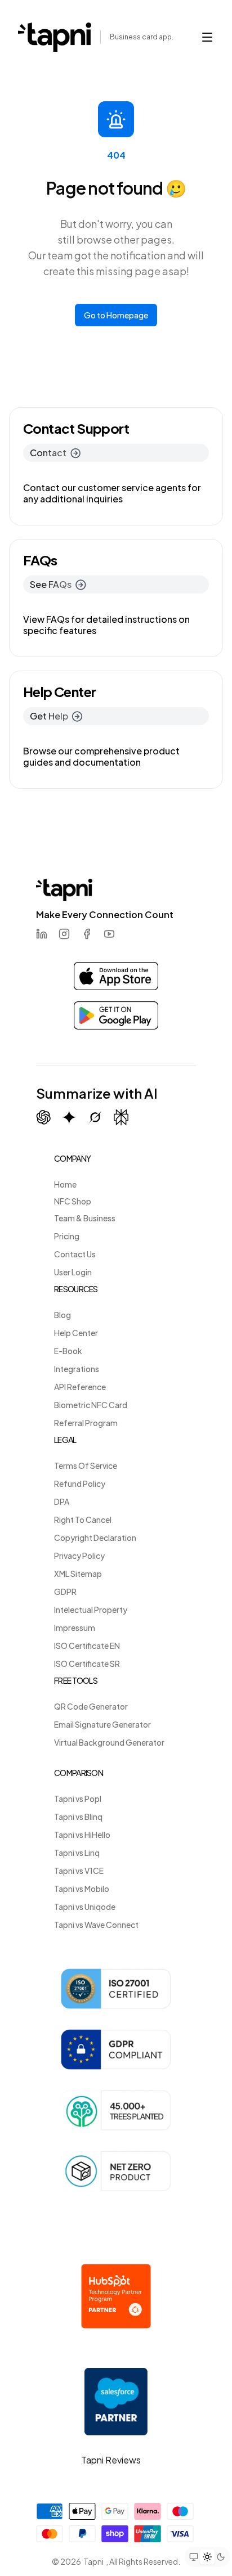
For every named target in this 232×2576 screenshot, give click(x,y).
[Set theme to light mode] (207, 2557)
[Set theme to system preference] (194, 2557)
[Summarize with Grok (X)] (95, 1117)
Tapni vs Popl (78, 1799)
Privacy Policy (79, 1556)
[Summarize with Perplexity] (121, 1118)
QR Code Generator (91, 1706)
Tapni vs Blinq (78, 1817)
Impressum (75, 1628)
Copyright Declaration (95, 1537)
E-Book (68, 1351)
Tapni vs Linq (77, 1853)
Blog (63, 1315)
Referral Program (86, 1423)
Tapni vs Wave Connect (96, 1925)
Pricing (67, 1236)
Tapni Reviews (111, 2460)
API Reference (80, 1387)
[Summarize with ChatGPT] (43, 1117)
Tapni (93, 2561)
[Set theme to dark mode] (221, 2557)
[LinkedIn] (42, 934)
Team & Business (85, 1218)
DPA (62, 1501)
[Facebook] (87, 934)
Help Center (76, 1333)
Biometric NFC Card (91, 1405)
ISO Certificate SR (87, 1664)
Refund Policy (80, 1483)
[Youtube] (109, 934)
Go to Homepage (116, 315)
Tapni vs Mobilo (82, 1889)
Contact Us (75, 1254)
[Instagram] (64, 934)
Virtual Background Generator (109, 1742)
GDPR (65, 1592)
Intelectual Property (91, 1610)
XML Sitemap (78, 1574)
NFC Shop (73, 1201)
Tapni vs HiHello (82, 1835)
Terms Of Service (86, 1465)
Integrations (77, 1369)
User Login (73, 1272)
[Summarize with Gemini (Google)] (69, 1117)
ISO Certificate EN (87, 1646)
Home (65, 1184)
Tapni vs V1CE (79, 1871)
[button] (207, 37)
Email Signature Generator (102, 1724)
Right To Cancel (83, 1519)
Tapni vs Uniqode (85, 1907)
